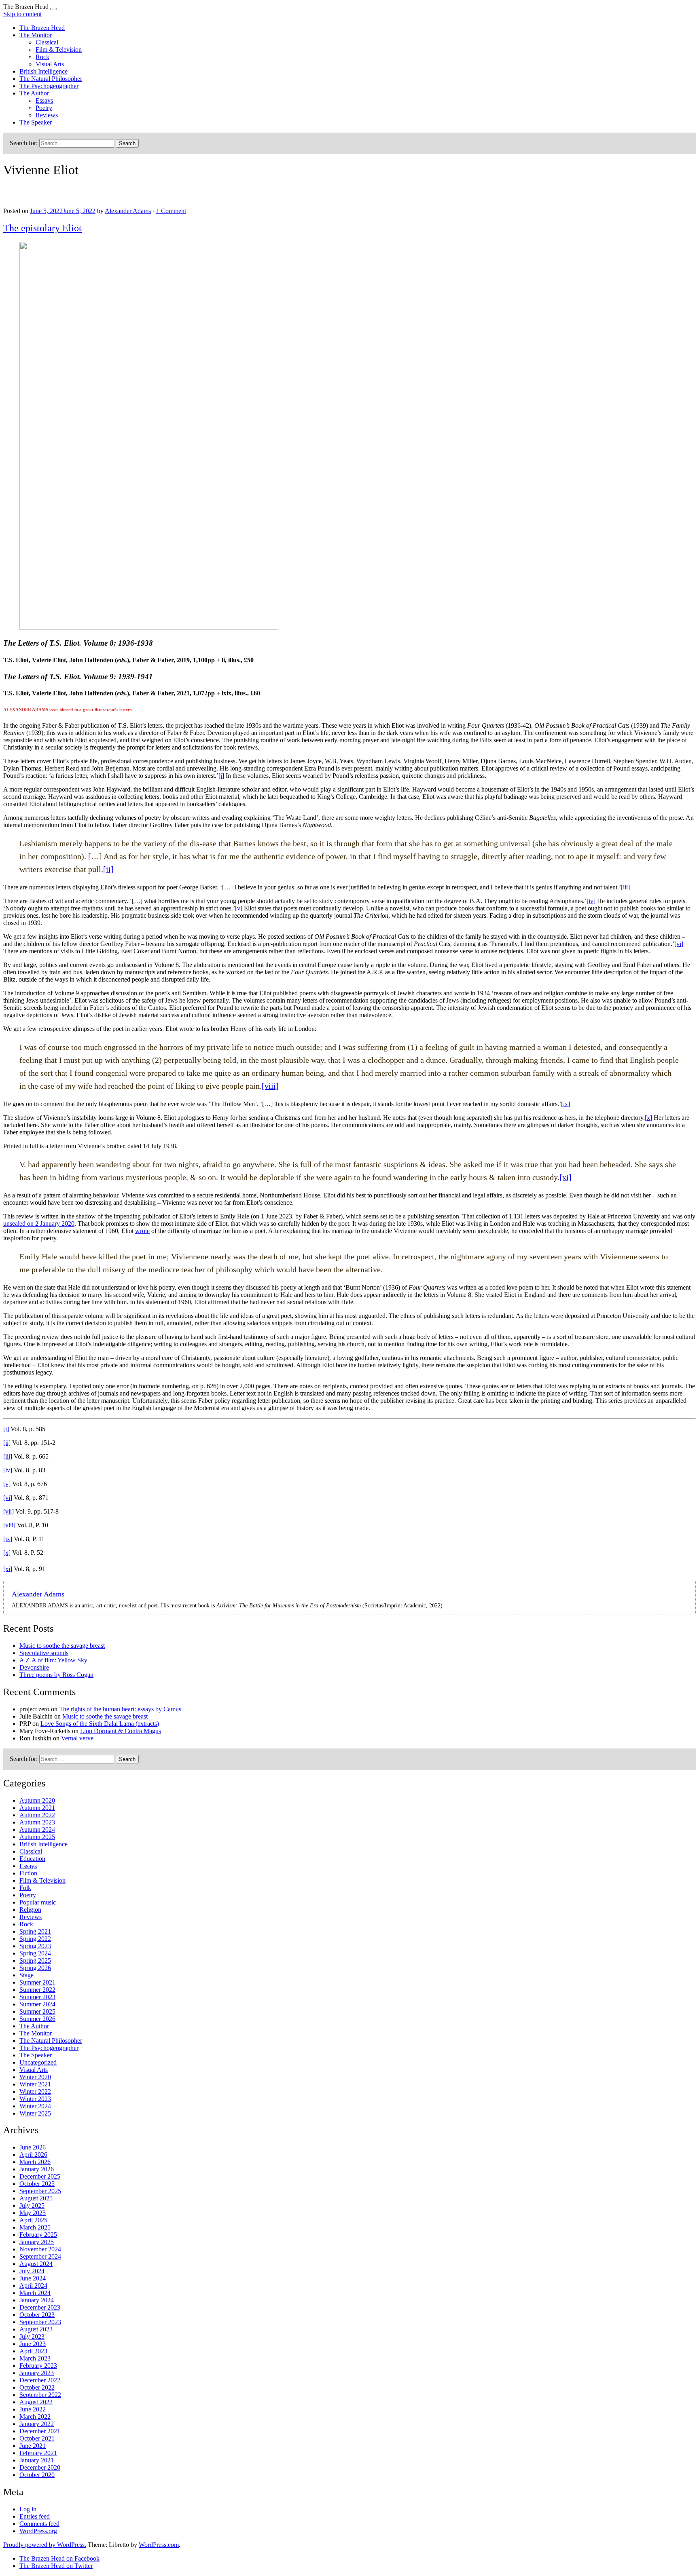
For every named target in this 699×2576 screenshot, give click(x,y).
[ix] (566, 1104)
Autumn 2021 (37, 1808)
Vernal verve (77, 1738)
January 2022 (37, 2424)
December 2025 (40, 2176)
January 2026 (37, 2169)
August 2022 (36, 2402)
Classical (47, 42)
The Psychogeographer (49, 86)
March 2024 (35, 2293)
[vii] (8, 1511)
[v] (239, 908)
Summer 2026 (37, 2019)
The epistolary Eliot (42, 228)
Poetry (44, 108)
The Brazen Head (42, 28)
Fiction (28, 1873)
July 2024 (32, 2271)
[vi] (679, 944)
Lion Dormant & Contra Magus (121, 1731)
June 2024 (33, 2278)
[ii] (108, 869)
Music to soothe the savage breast (62, 1646)
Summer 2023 (37, 1997)
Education (32, 1859)
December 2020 (40, 2467)
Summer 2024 (37, 2004)
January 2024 (37, 2300)
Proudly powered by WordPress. (45, 2545)
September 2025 (40, 2191)
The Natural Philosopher (51, 79)
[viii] (270, 1086)
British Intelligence (43, 71)
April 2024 (33, 2286)
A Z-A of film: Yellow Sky (53, 1660)
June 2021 (33, 2446)
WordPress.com (159, 2545)
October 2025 (37, 2184)
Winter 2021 (35, 2084)
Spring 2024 (35, 1953)
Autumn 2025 (37, 1837)
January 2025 (37, 2242)
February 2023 (38, 2366)
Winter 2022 (35, 2091)
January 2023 (37, 2373)
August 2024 (36, 2264)
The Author (34, 93)
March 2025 (35, 2227)
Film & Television (59, 50)
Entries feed (35, 2516)
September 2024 (40, 2256)
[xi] (566, 1177)
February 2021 (38, 2453)
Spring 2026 (35, 1968)
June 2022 (33, 2409)
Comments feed (39, 2524)
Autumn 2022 (37, 1815)
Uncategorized (38, 2062)
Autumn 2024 (37, 1830)
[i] (221, 776)
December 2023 (40, 2307)
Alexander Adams (128, 211)
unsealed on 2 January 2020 (39, 1224)
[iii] (625, 887)
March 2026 (35, 2162)
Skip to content (22, 14)
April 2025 (33, 2220)
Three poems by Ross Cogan (56, 1675)
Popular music (38, 1902)
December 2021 (40, 2431)
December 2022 (40, 2380)
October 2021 (37, 2438)
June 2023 (33, 2344)
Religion (30, 1910)
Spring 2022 (35, 1939)
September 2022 (40, 2395)
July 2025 (32, 2205)
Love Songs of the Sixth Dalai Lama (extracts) (100, 1724)
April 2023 (33, 2351)
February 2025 (38, 2235)
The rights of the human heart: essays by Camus (120, 1709)
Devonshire (34, 1667)
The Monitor (36, 35)
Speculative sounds (44, 1653)
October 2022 (37, 2387)
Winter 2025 (35, 2113)
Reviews (47, 115)
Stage (26, 1975)
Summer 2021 (37, 1982)
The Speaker (36, 122)
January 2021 (37, 2460)
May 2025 (33, 2213)
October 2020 (37, 2475)
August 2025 (36, 2198)
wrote (142, 1231)
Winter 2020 (35, 2077)
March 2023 (35, 2358)
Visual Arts (50, 64)
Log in (28, 2509)
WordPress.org (38, 2531)
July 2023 (32, 2336)
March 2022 (35, 2417)
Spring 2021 (35, 1931)
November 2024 (40, 2249)
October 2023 (37, 2315)
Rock (42, 57)
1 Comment (171, 211)
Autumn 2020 (37, 1800)
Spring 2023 (35, 1946)
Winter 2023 (35, 2099)
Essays (44, 100)
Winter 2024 (35, 2106)
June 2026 (33, 2147)
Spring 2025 (35, 1961)
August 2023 (36, 2329)
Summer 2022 (37, 1990)
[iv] (591, 901)
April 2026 (33, 2155)
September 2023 (40, 2322)
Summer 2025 (37, 2011)
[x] (648, 1118)
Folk (25, 1888)
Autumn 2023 (37, 1822)
